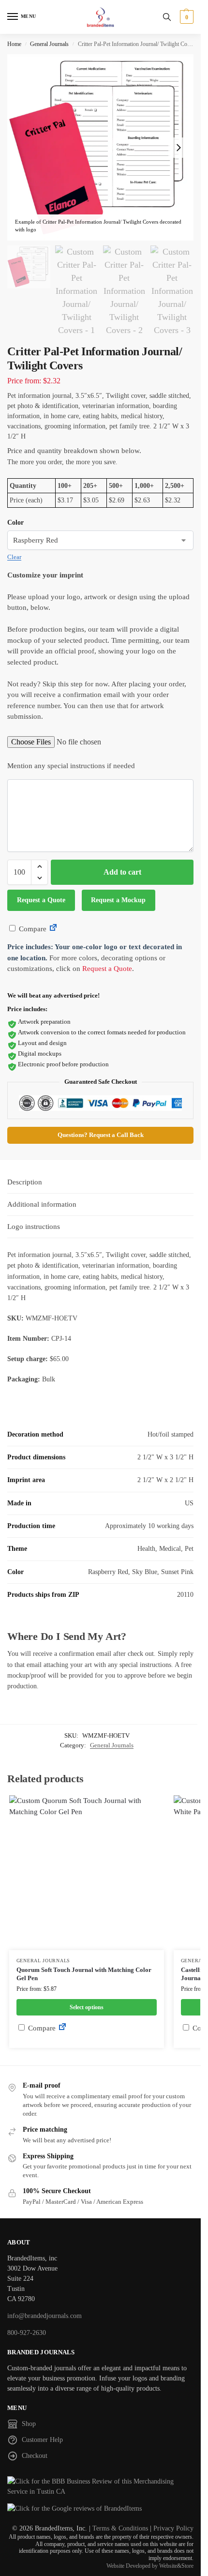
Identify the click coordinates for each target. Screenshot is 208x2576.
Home (14, 44)
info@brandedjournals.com (45, 2316)
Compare (32, 929)
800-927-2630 (27, 2333)
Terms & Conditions (120, 2528)
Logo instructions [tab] (34, 1227)
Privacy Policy (173, 2528)
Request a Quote (41, 900)
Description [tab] (25, 1182)
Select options (87, 2007)
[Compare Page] (53, 929)
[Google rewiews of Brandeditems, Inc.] (100, 2508)
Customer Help (42, 2440)
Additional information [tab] (42, 1204)
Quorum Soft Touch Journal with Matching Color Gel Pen (84, 1974)
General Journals (49, 44)
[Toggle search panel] (167, 17)
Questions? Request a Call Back (101, 1135)
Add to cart (122, 872)
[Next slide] (178, 148)
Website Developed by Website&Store (150, 2566)
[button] (186, 17)
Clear (14, 557)
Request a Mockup (118, 900)
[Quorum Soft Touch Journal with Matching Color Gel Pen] (87, 1873)
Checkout (35, 2456)
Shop (29, 2424)
